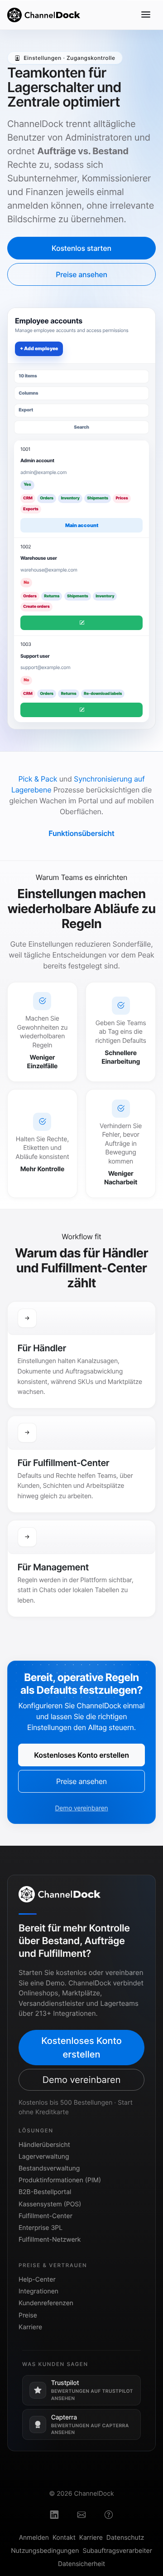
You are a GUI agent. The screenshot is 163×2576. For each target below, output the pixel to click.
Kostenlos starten (81, 248)
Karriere (30, 2327)
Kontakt (64, 2538)
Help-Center (37, 2280)
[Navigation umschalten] (146, 15)
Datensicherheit (81, 2564)
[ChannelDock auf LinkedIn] (54, 2516)
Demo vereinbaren (81, 1808)
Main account (82, 525)
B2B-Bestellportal (45, 2192)
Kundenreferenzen (46, 2303)
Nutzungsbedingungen (45, 2551)
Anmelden (34, 2538)
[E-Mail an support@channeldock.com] (81, 2516)
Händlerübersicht (44, 2145)
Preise (28, 2315)
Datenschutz (125, 2538)
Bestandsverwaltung (49, 2168)
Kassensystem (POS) (50, 2204)
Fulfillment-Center (46, 2216)
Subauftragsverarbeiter (117, 2551)
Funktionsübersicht (81, 833)
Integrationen (38, 2291)
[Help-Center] (109, 2516)
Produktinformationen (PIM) (60, 2180)
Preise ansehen (81, 274)
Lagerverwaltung (44, 2157)
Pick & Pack (38, 779)
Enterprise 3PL (41, 2228)
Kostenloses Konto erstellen (81, 1755)
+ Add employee (39, 349)
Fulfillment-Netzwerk (50, 2240)
